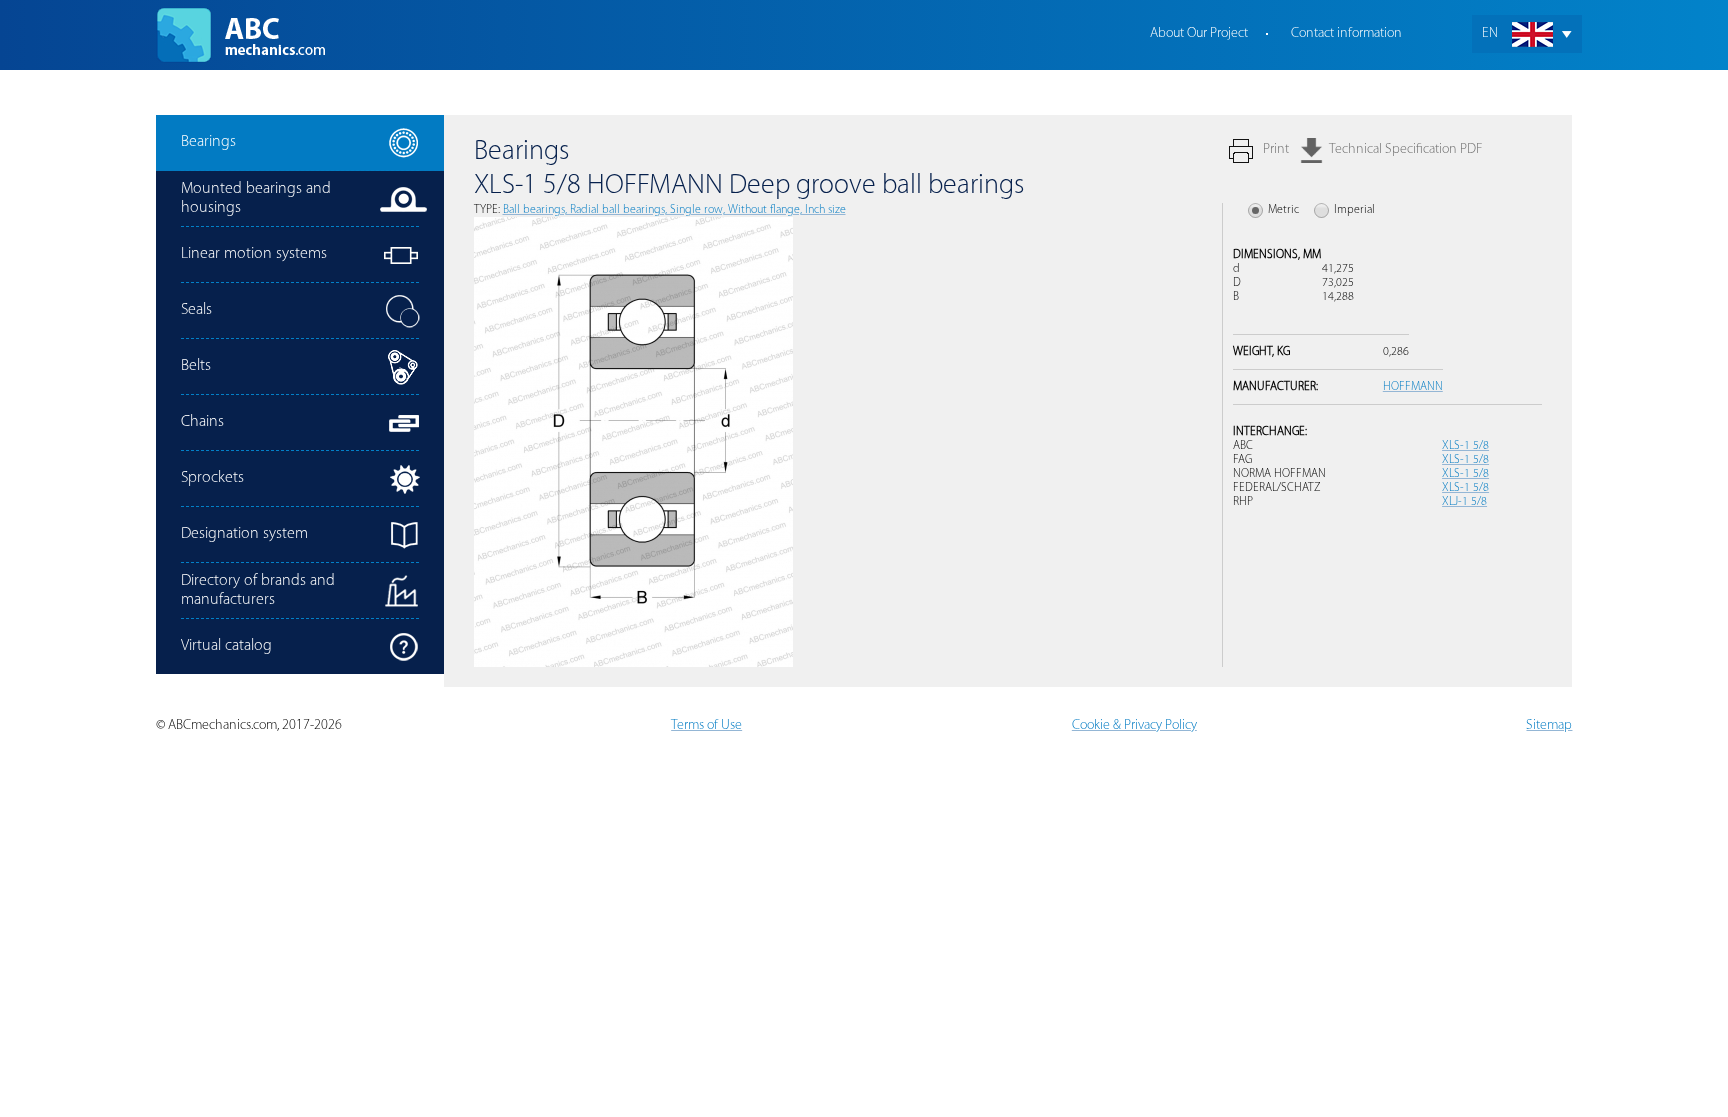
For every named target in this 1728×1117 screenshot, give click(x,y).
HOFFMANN (1413, 387)
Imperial (1354, 210)
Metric (1283, 210)
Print (1276, 149)
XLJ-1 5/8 (1464, 502)
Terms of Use (706, 725)
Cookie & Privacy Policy (1134, 725)
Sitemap (1549, 725)
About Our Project (1199, 33)
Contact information (1346, 33)
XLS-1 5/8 (1465, 446)
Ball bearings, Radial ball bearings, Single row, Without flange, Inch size (674, 210)
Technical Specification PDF (1405, 149)
